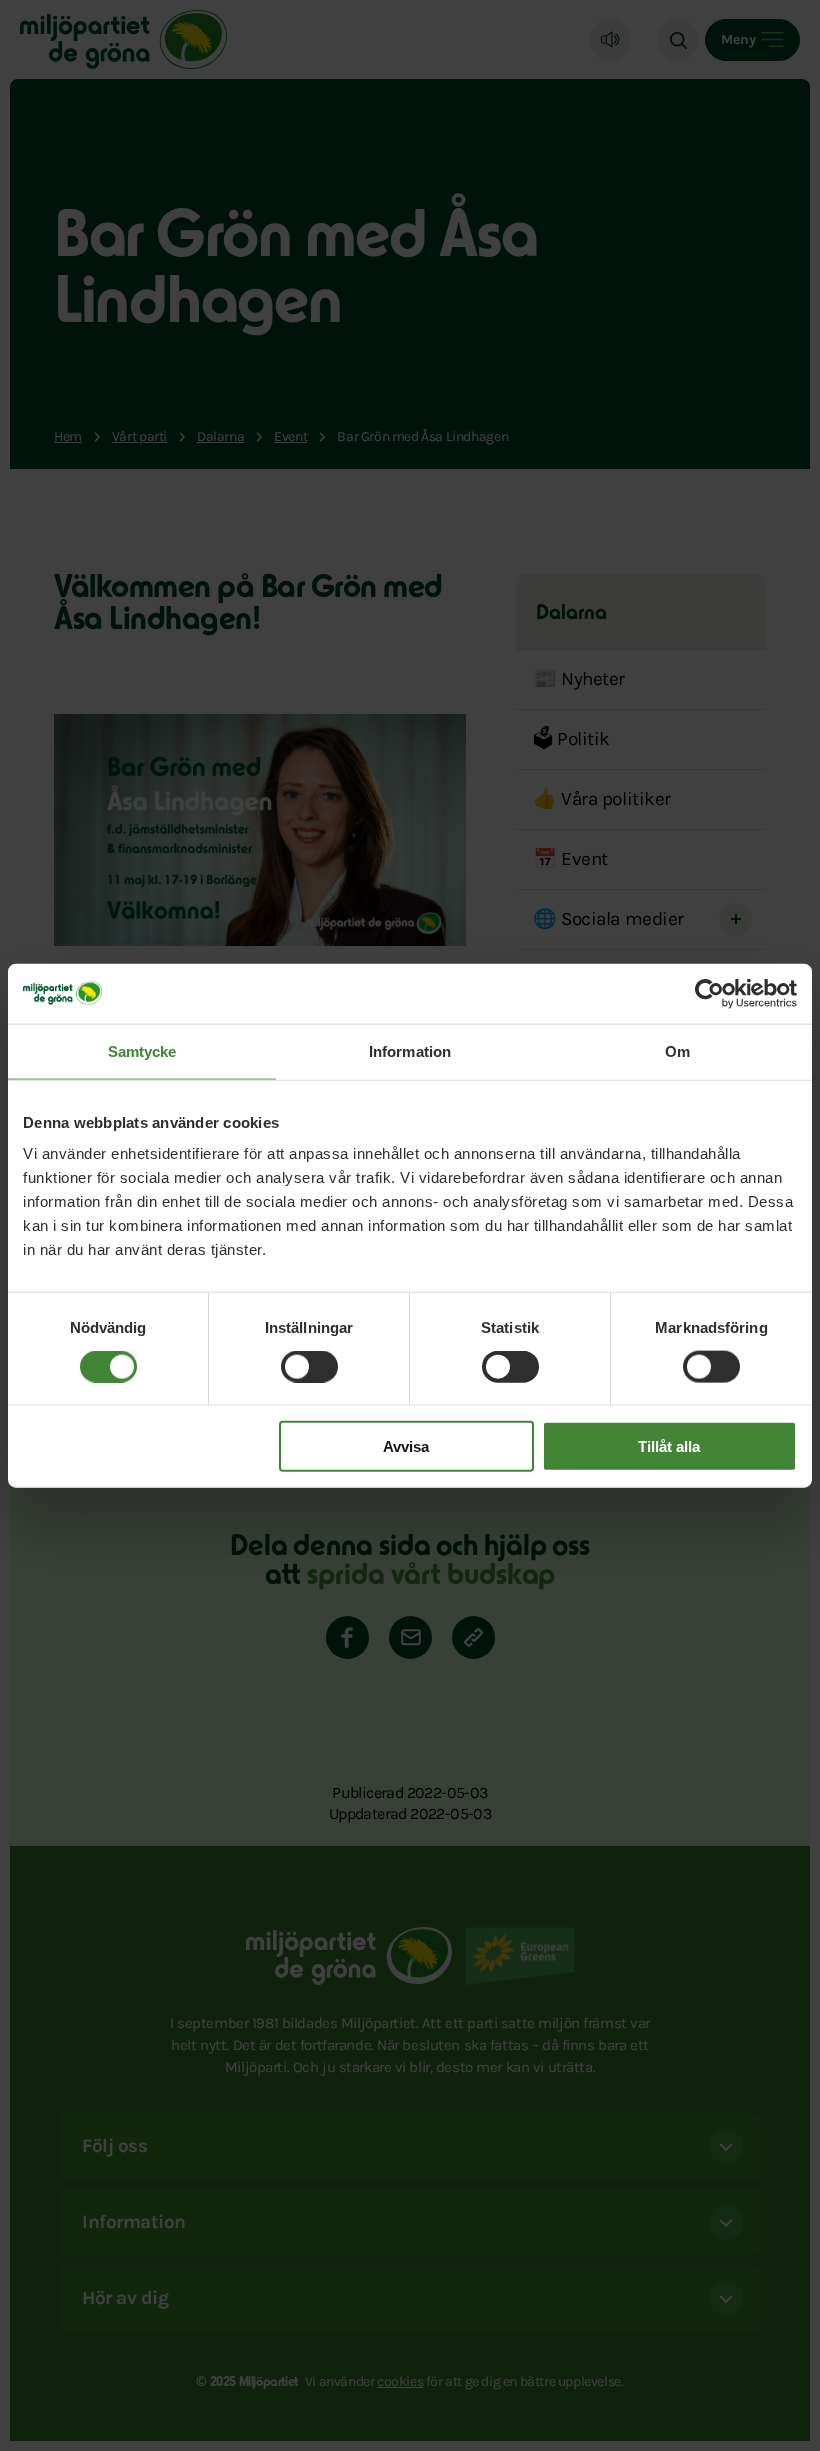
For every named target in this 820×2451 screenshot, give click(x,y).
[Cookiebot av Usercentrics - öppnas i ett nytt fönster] (709, 993)
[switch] (309, 1366)
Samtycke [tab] (142, 1050)
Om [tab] (677, 1050)
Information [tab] (410, 1050)
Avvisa (406, 1446)
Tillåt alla (669, 1446)
